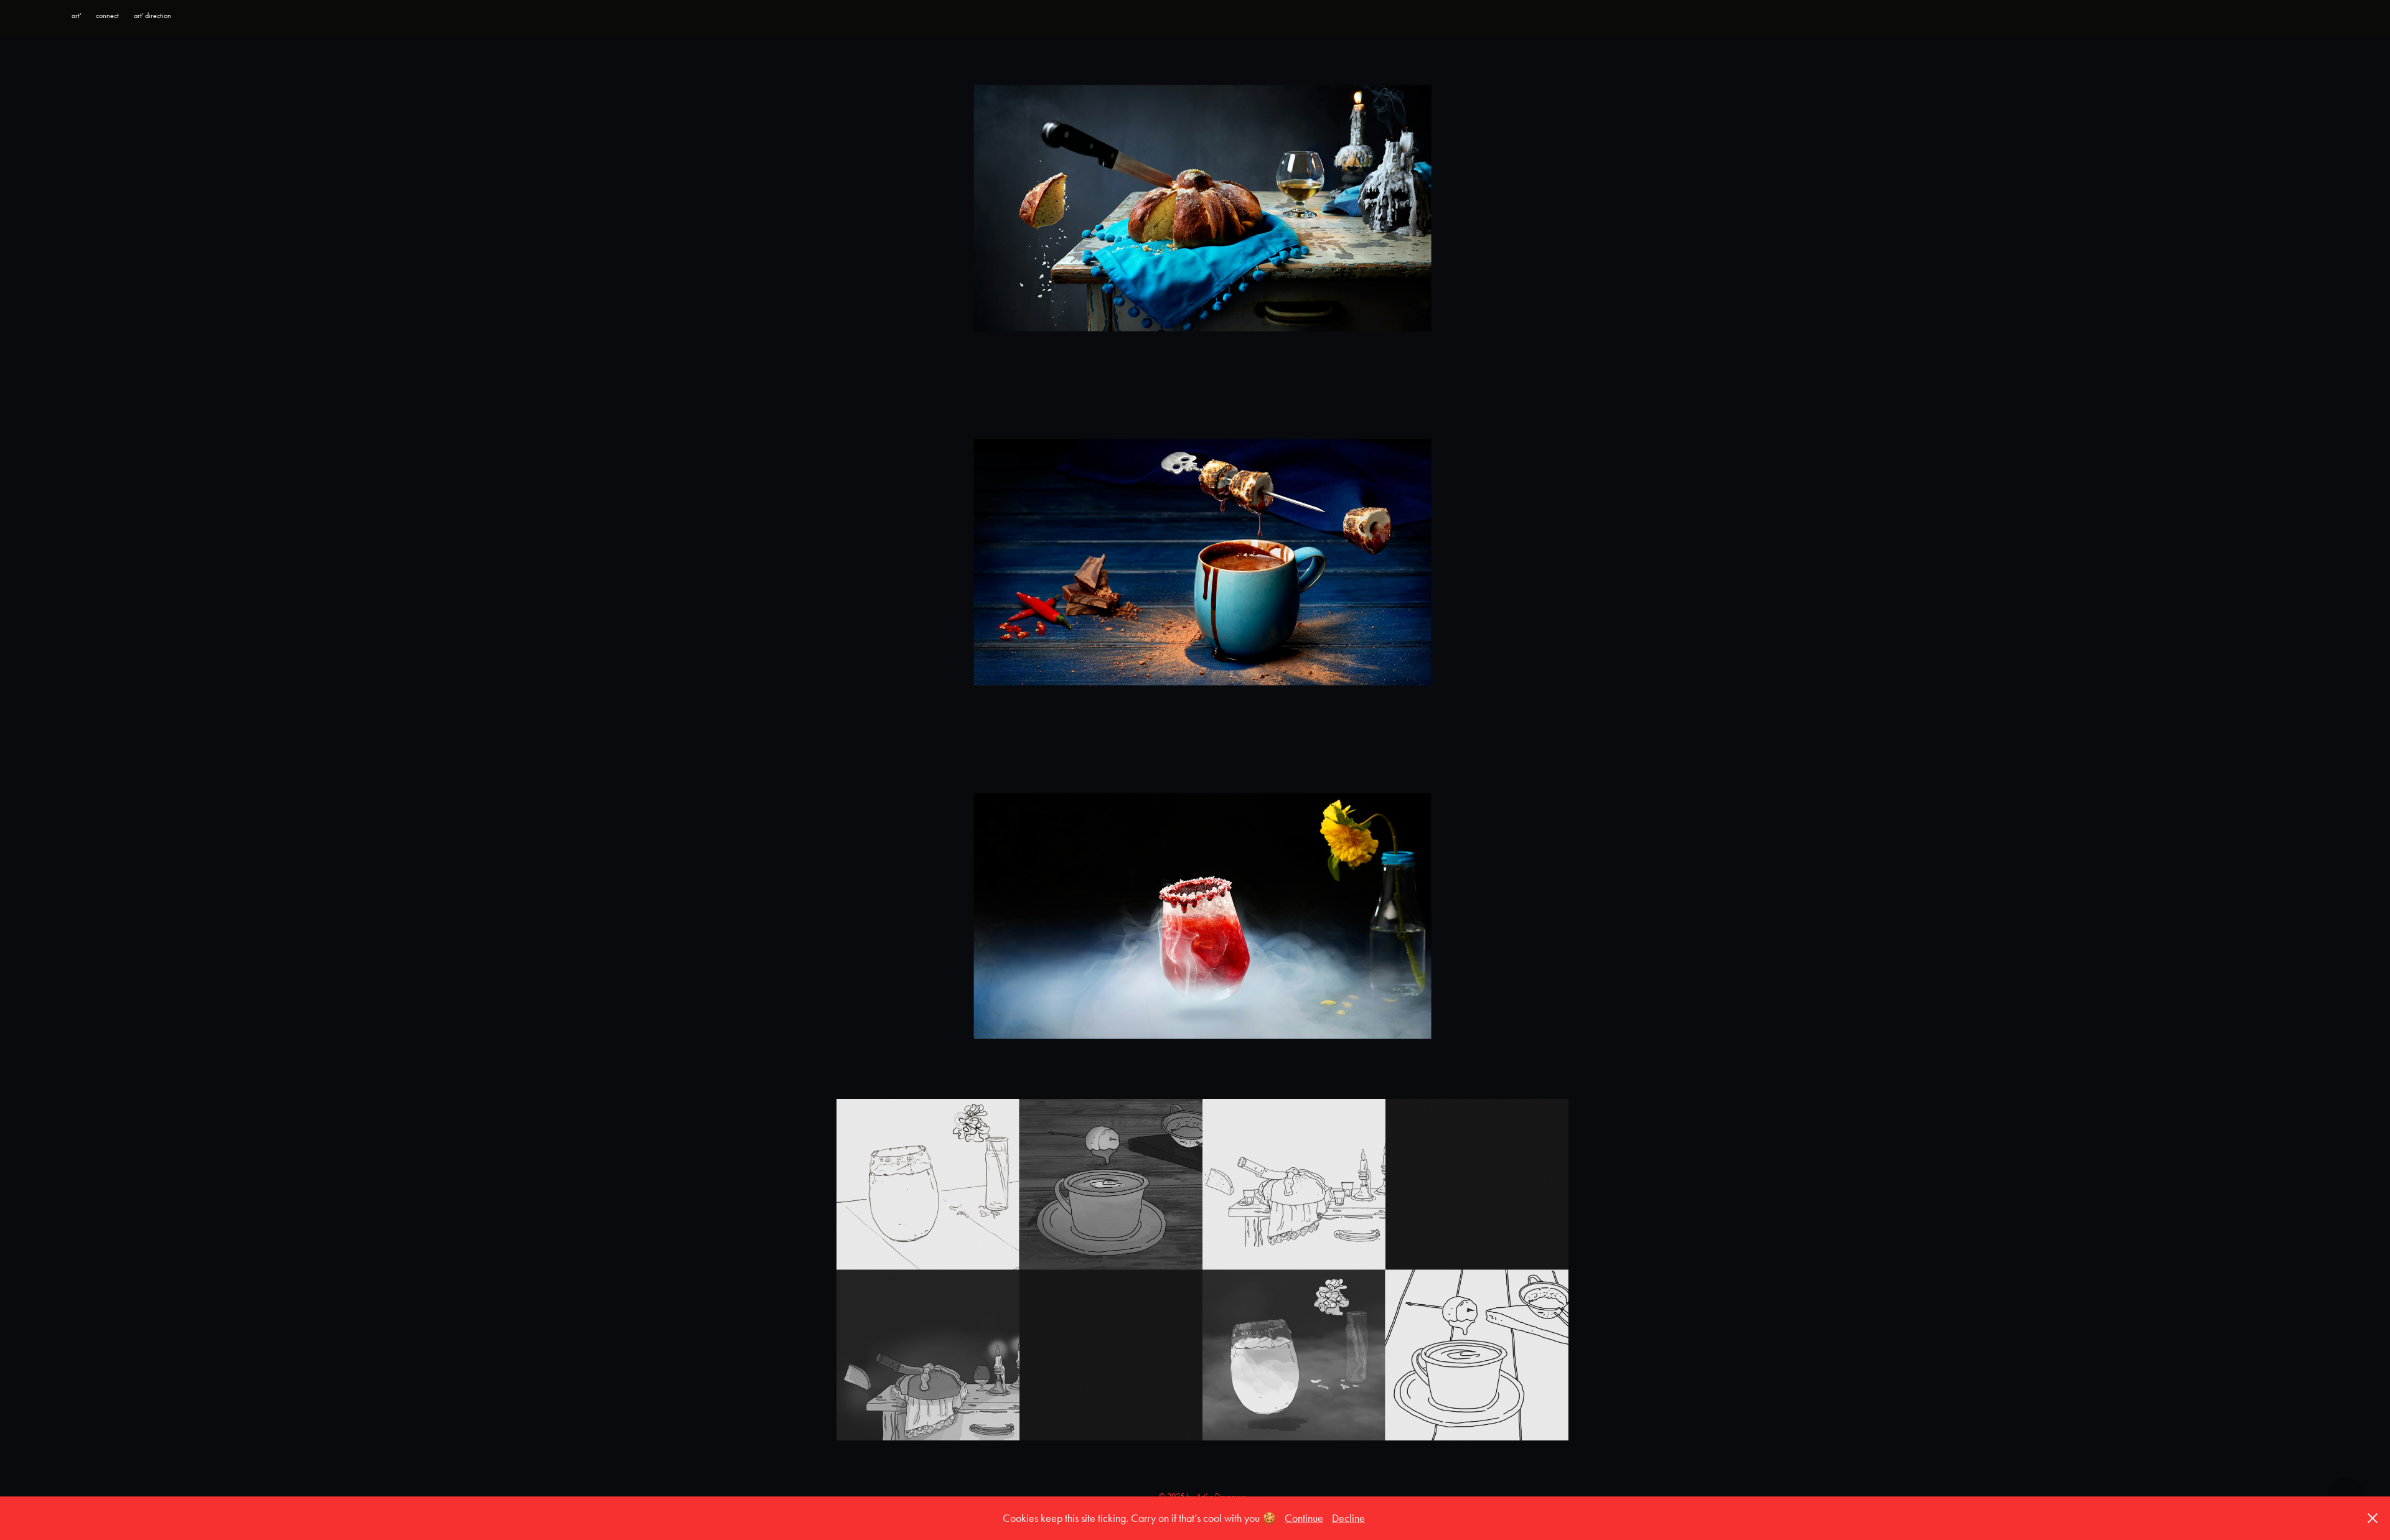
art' (76, 16)
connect (107, 16)
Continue (1304, 1518)
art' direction (152, 16)
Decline (1348, 1518)
